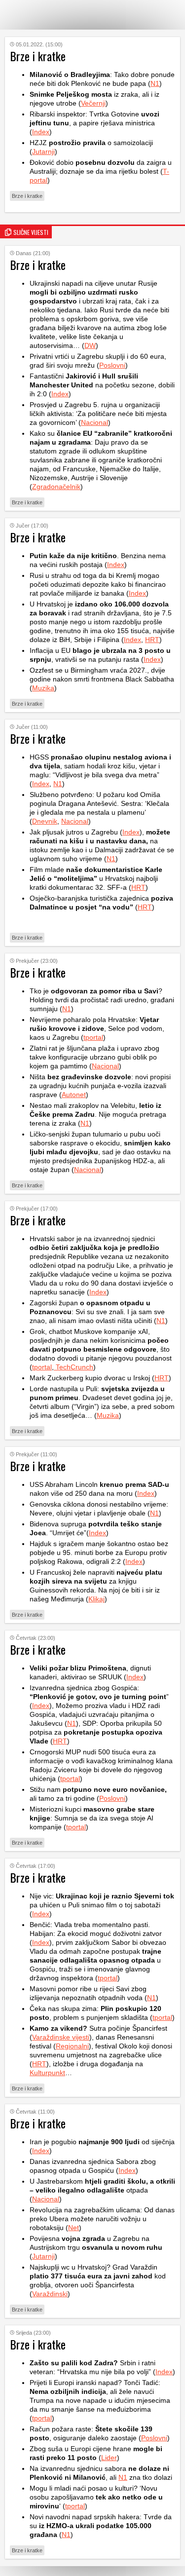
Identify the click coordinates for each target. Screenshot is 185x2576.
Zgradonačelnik (56, 487)
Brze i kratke (27, 196)
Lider (109, 2458)
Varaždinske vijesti (61, 2037)
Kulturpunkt (47, 2073)
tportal (93, 1037)
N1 (155, 83)
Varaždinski (50, 2294)
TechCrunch (74, 1367)
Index (41, 132)
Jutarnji (43, 152)
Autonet (74, 1095)
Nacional (94, 422)
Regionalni (72, 2046)
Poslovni (112, 365)
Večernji (93, 103)
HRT (152, 640)
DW (90, 345)
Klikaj (96, 1599)
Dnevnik (45, 821)
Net (74, 2228)
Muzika (43, 688)
